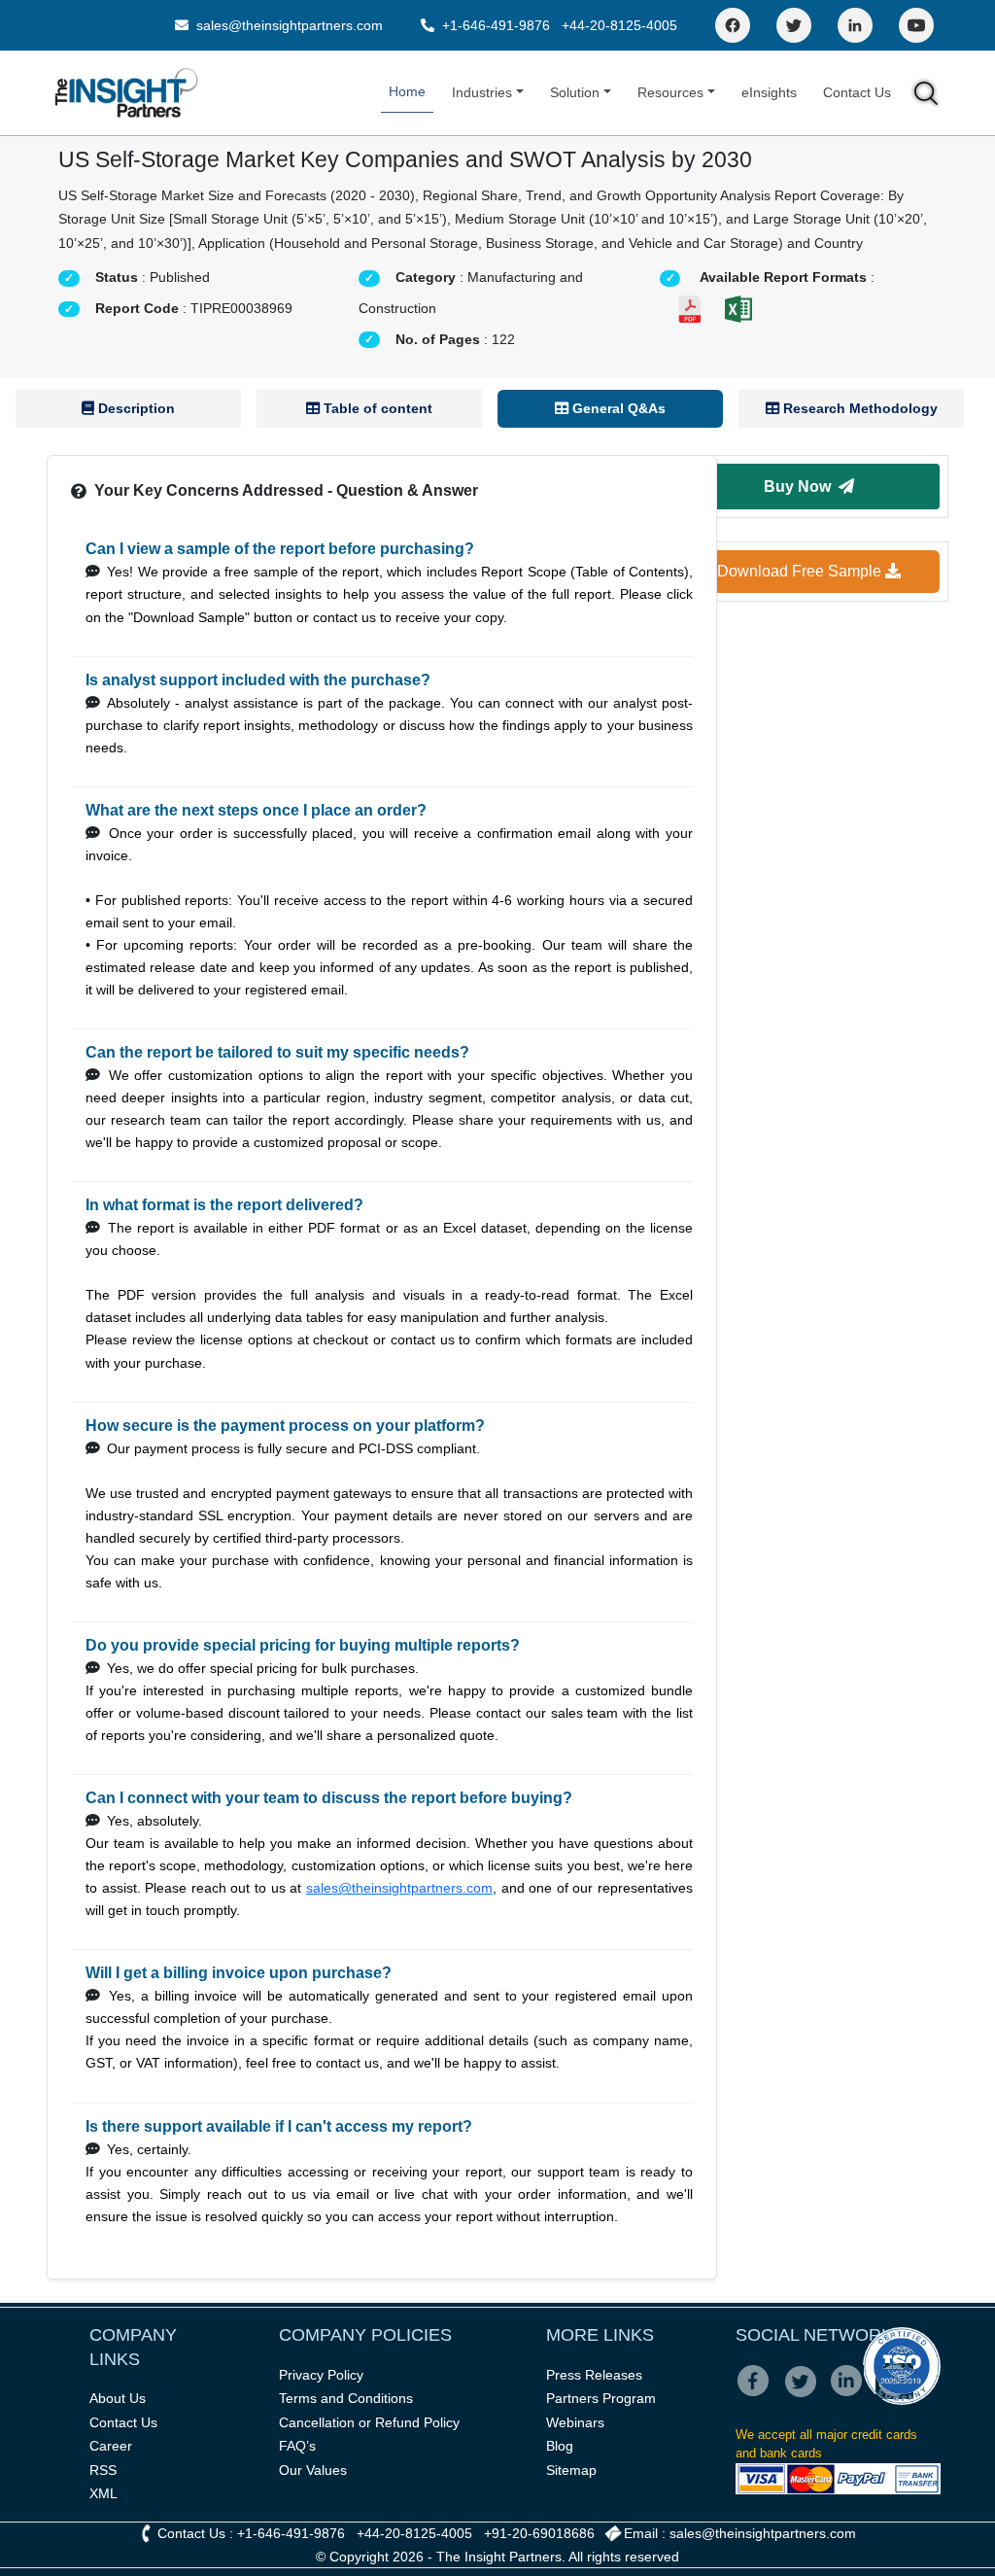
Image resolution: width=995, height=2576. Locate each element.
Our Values (313, 2470)
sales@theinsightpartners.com (288, 25)
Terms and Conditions (346, 2398)
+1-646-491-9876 (496, 25)
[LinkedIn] (855, 25)
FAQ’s (297, 2446)
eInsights (769, 92)
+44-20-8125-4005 (619, 25)
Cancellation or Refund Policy (369, 2422)
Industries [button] (482, 92)
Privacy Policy (321, 2375)
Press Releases (594, 2375)
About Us (118, 2398)
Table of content (376, 408)
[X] (806, 2394)
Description (135, 408)
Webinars (575, 2422)
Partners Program (601, 2398)
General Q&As (617, 408)
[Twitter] (794, 25)
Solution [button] (575, 92)
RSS (103, 2470)
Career (111, 2446)
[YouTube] (916, 25)
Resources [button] (670, 92)
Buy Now (801, 487)
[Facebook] (733, 25)
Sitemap (571, 2470)
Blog (560, 2446)
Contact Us (857, 92)
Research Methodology (858, 408)
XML (103, 2493)
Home (407, 91)
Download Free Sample (801, 571)
